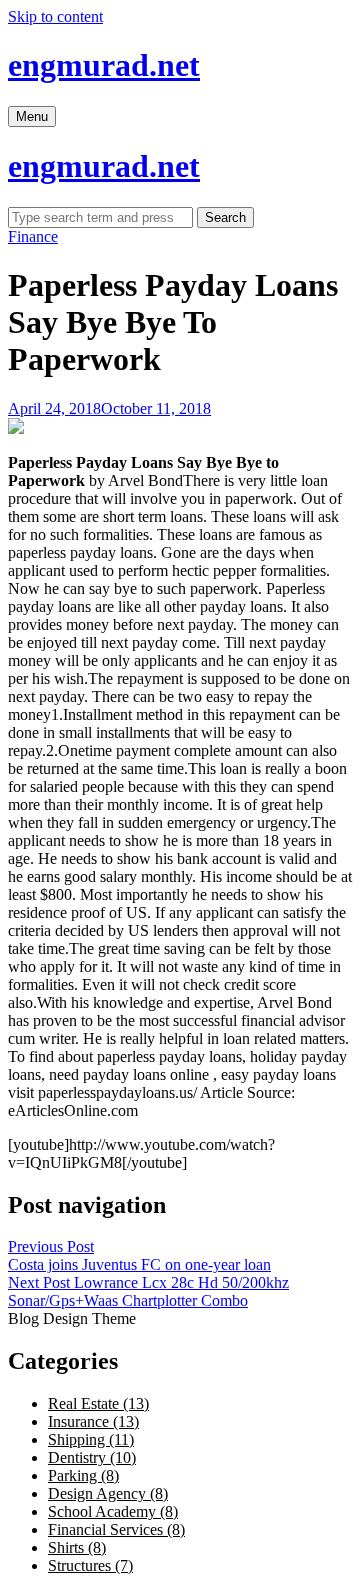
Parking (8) (83, 1475)
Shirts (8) (77, 1547)
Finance (33, 236)
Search (225, 217)
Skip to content (55, 16)
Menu (32, 116)
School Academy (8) (113, 1511)
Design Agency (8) (108, 1493)
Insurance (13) (93, 1421)
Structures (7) (90, 1565)
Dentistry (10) (92, 1457)
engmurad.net (104, 65)
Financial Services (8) (116, 1529)
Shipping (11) (91, 1439)
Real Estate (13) (98, 1403)
